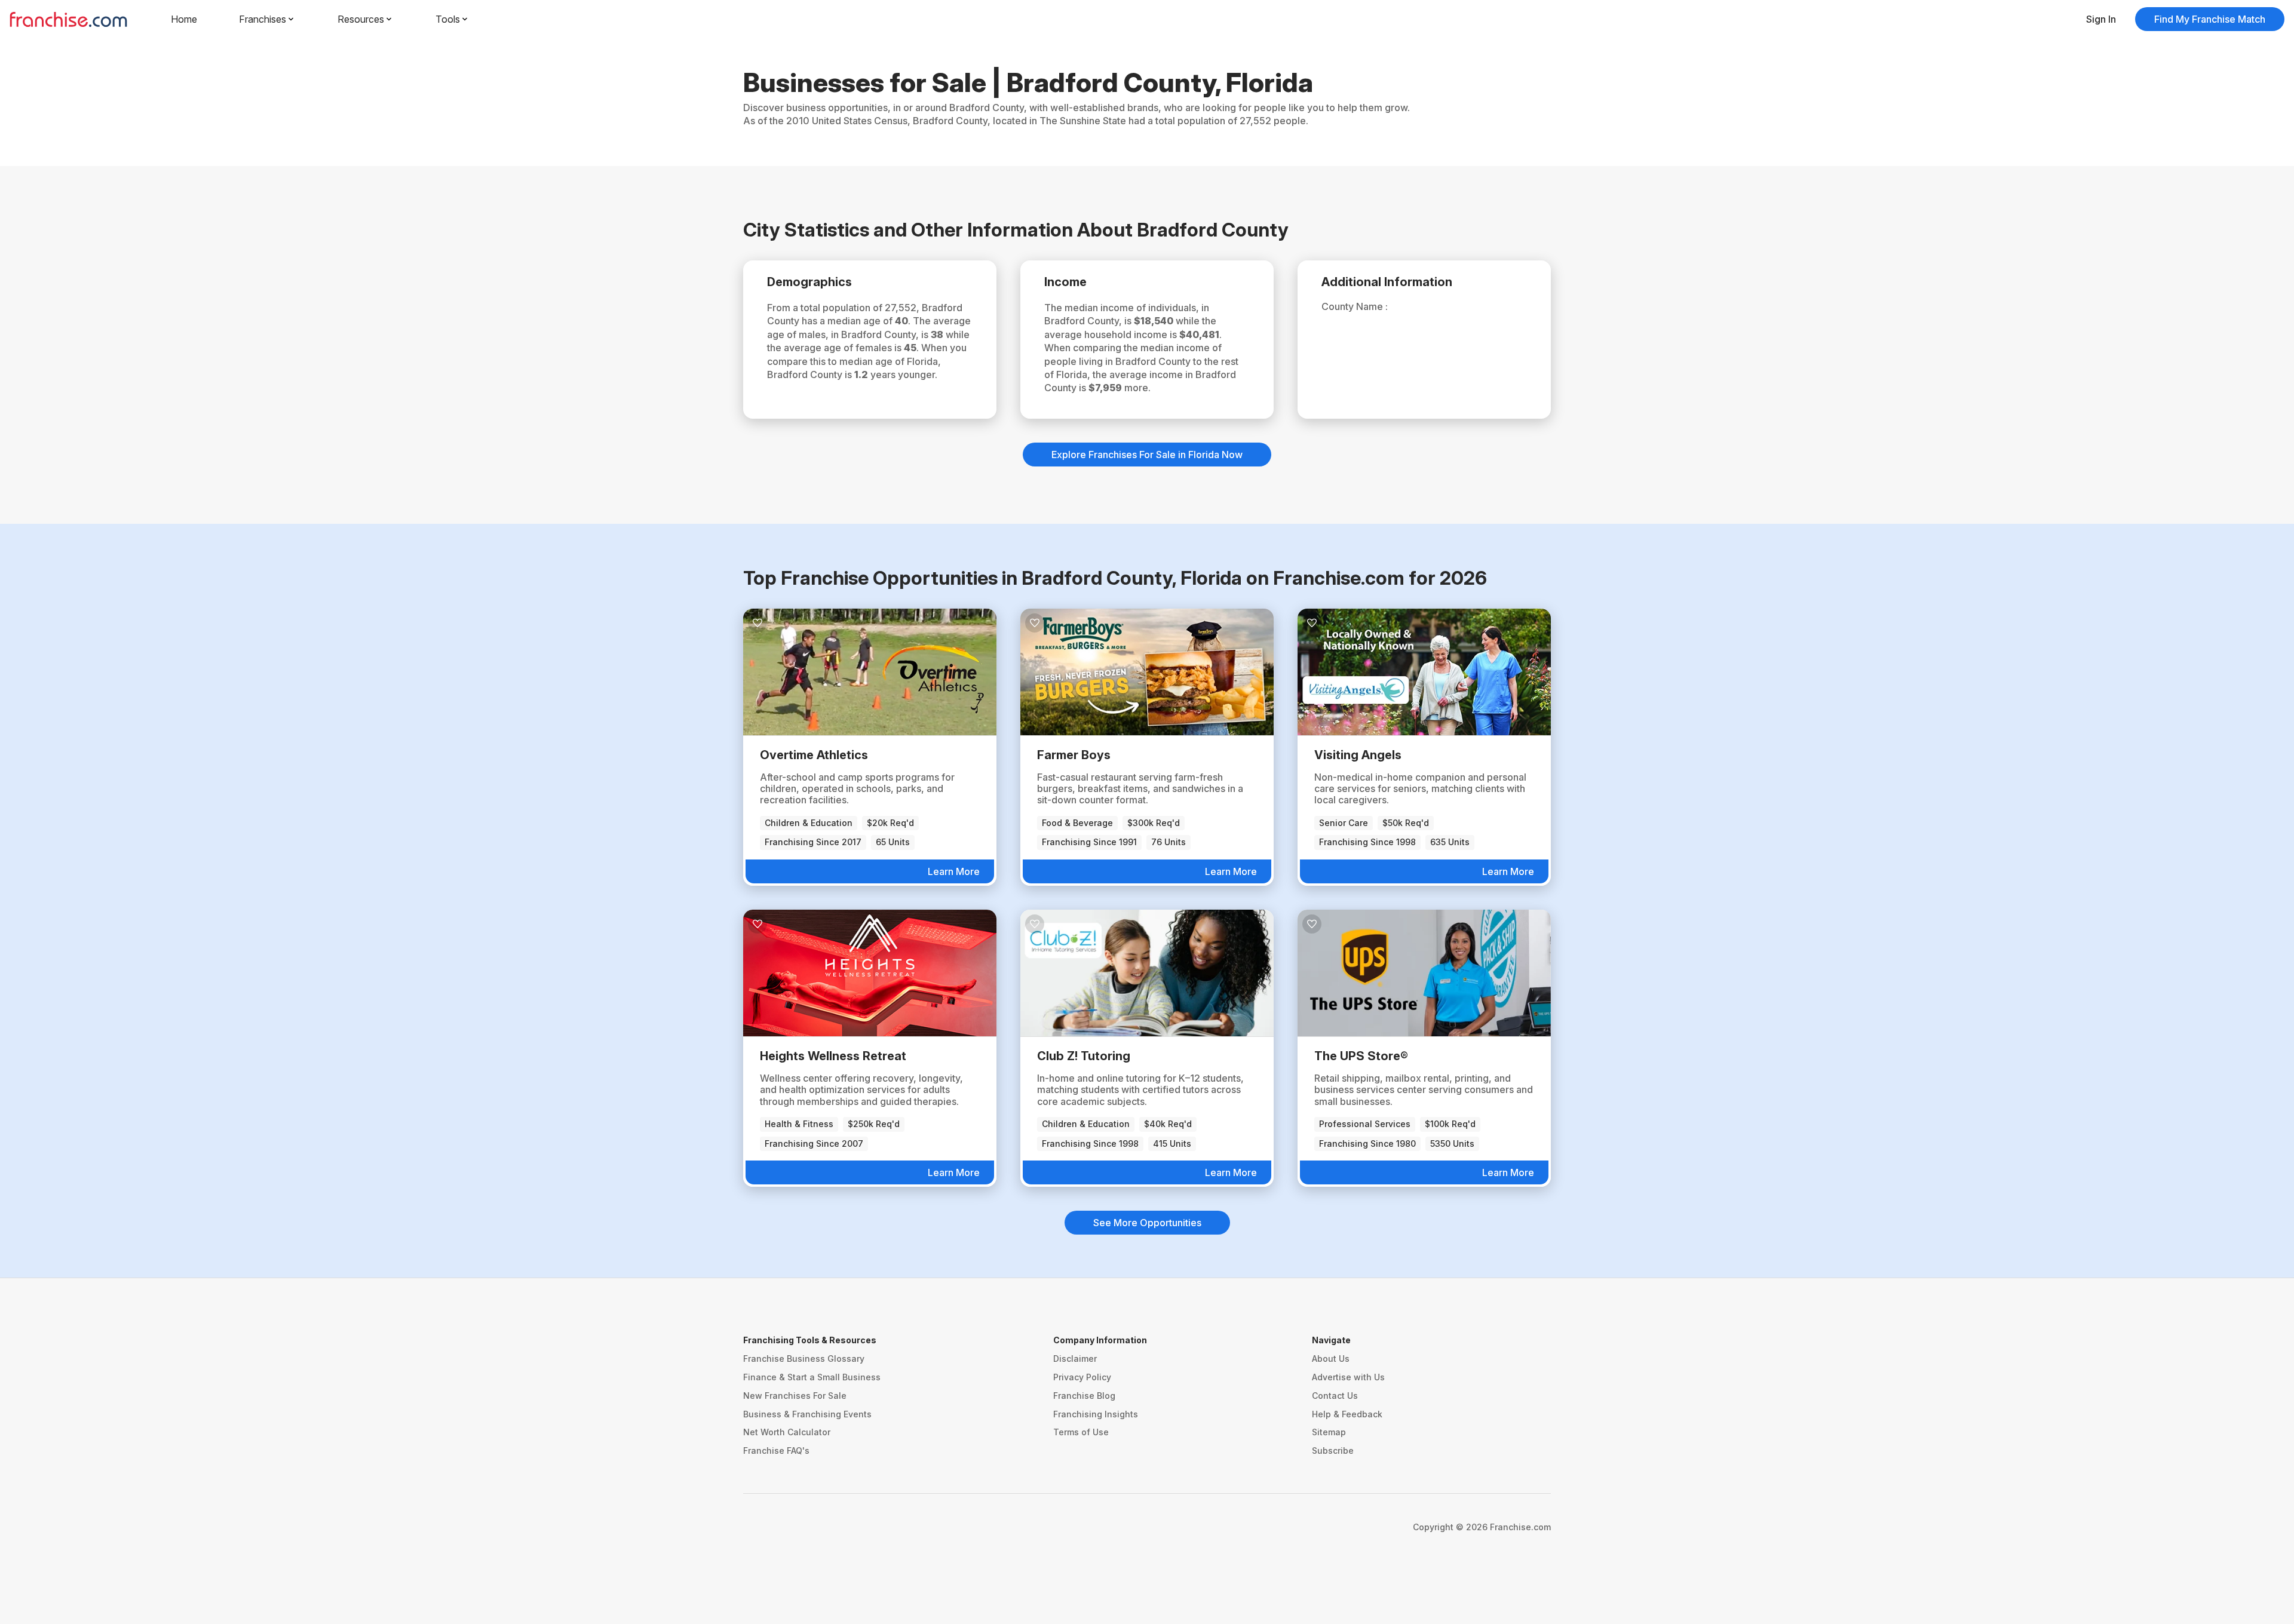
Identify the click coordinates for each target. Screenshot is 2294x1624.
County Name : (1355, 306)
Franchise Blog (1084, 1396)
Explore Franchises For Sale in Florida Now (1147, 455)
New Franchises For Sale (795, 1396)
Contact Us (1335, 1396)
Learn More (954, 871)
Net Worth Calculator (787, 1432)
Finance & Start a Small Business (812, 1377)
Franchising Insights (1096, 1414)
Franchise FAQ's (776, 1450)
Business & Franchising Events (807, 1414)
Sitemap (1329, 1432)
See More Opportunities (1147, 1223)
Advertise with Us (1348, 1377)
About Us (1331, 1359)
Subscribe (1333, 1450)
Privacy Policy (1082, 1377)
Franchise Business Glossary (804, 1359)
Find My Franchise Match (2210, 19)
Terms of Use (1081, 1432)
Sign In (2101, 19)
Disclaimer (1075, 1359)
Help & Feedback (1347, 1414)
